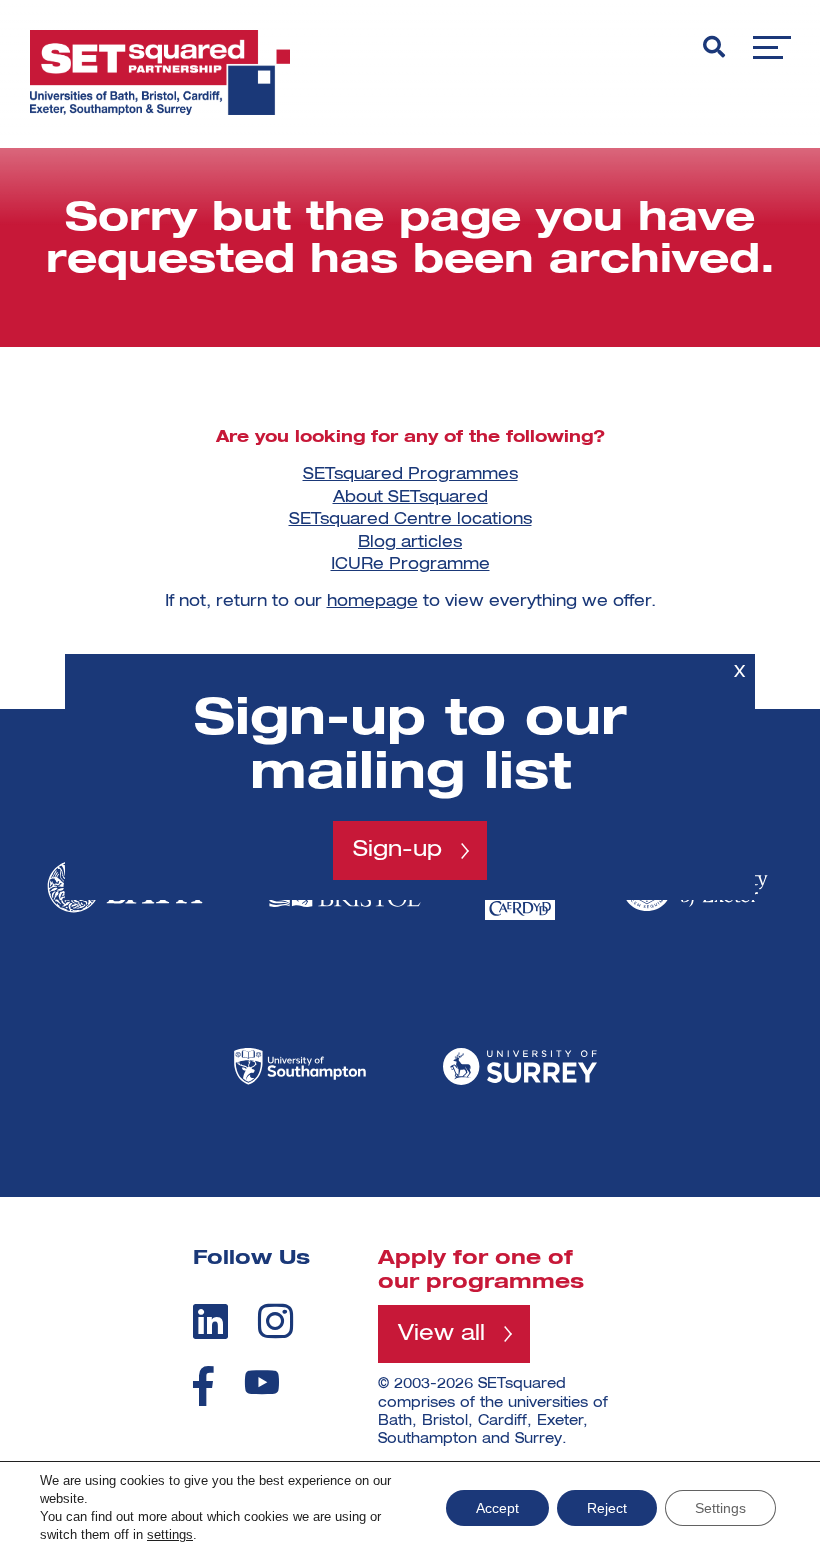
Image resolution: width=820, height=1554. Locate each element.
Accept (497, 1508)
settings (170, 1534)
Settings (720, 1508)
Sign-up (397, 850)
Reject (607, 1508)
